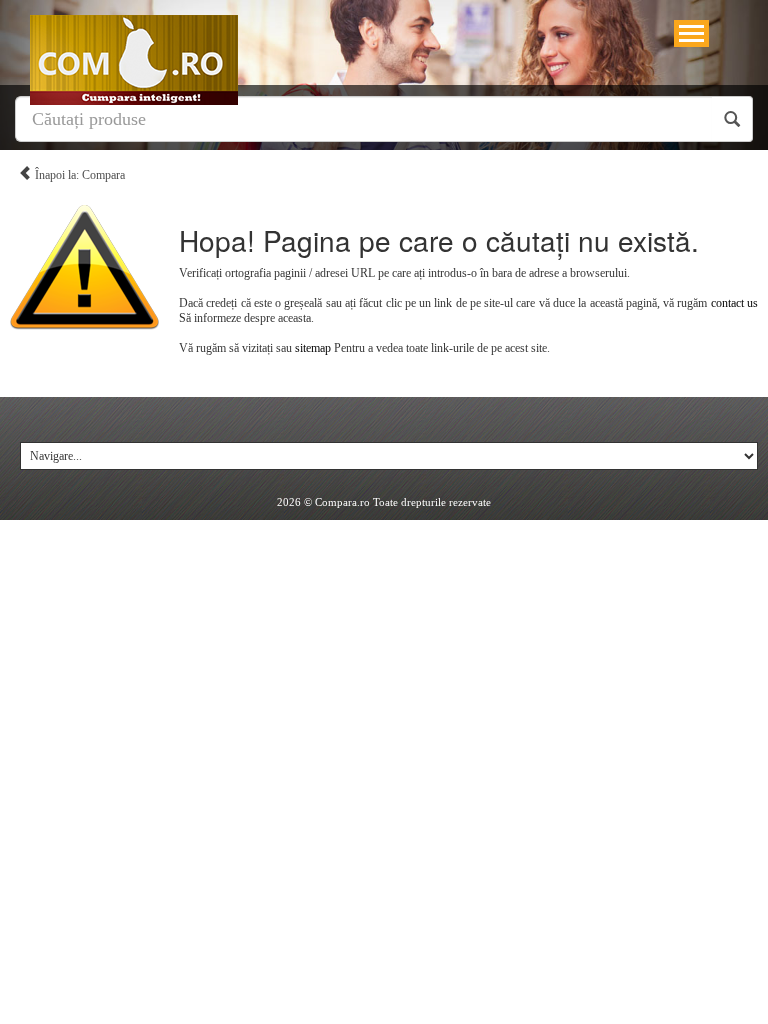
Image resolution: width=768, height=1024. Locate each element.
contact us (734, 303)
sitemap (313, 348)
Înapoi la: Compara (78, 175)
